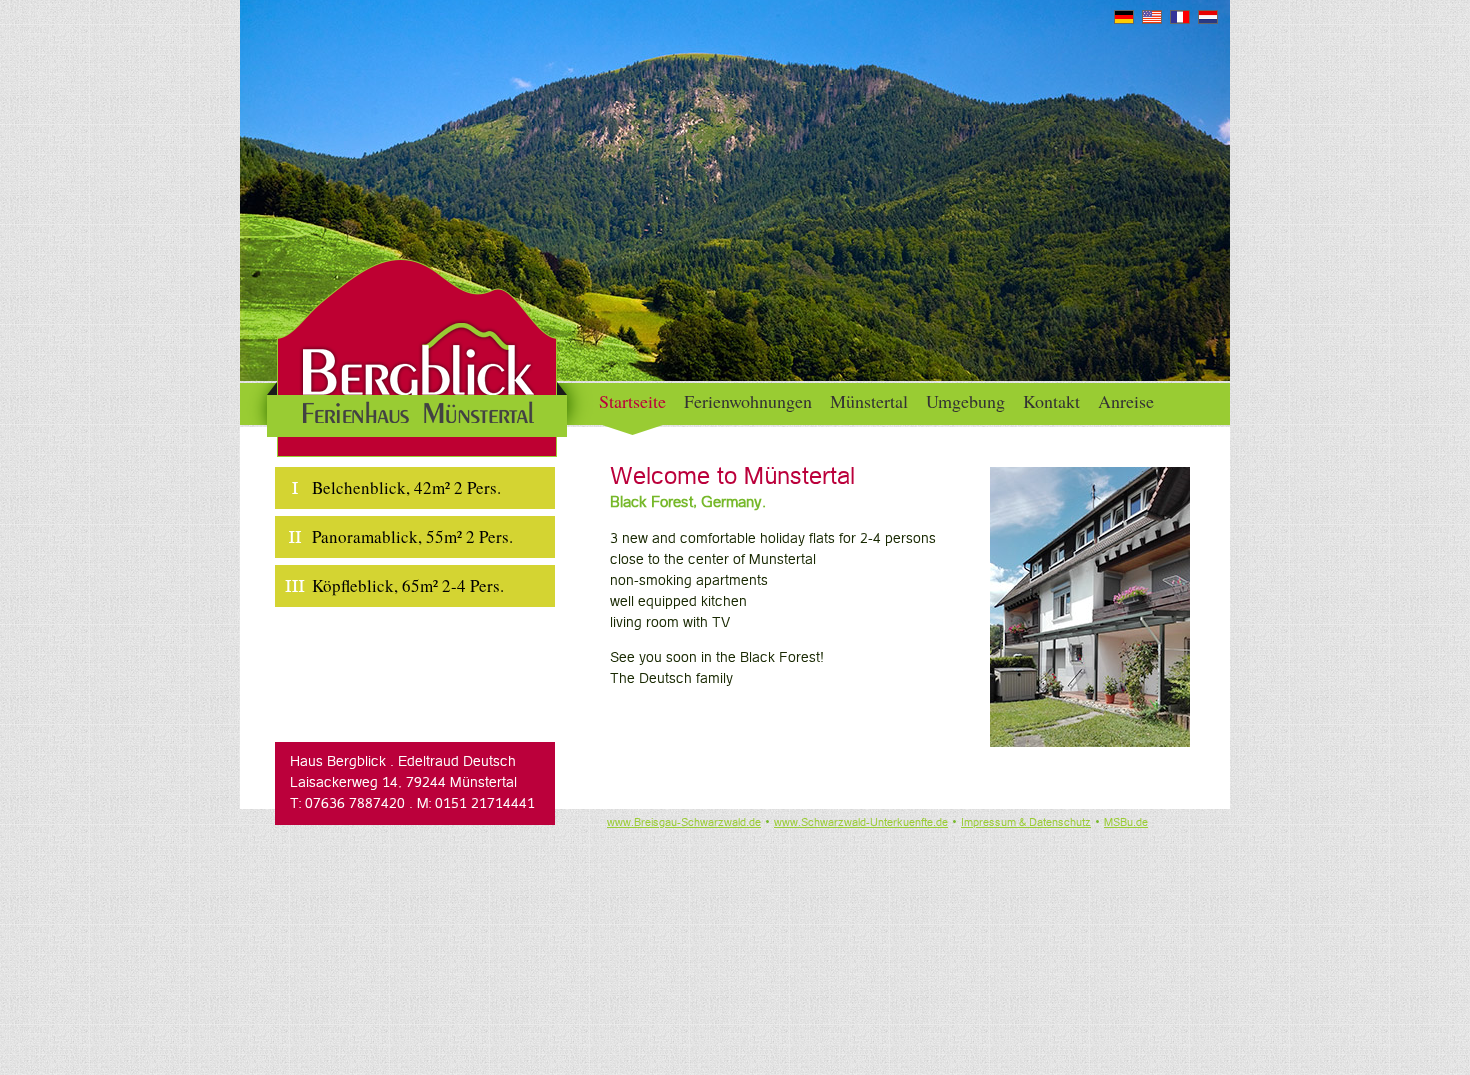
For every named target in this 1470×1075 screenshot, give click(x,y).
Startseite (632, 401)
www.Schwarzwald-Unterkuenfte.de (861, 823)
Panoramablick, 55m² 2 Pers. (412, 536)
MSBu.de (1126, 823)
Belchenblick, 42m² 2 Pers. (406, 487)
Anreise (1126, 401)
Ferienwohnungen (748, 401)
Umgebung (965, 401)
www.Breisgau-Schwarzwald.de (684, 823)
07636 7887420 (355, 804)
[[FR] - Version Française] (1180, 20)
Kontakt (1051, 401)
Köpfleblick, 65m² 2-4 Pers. (408, 585)
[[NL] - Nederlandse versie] (1208, 20)
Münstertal (869, 401)
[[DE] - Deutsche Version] (1124, 20)
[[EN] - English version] (1152, 20)
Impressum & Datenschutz (1026, 823)
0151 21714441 (485, 804)
